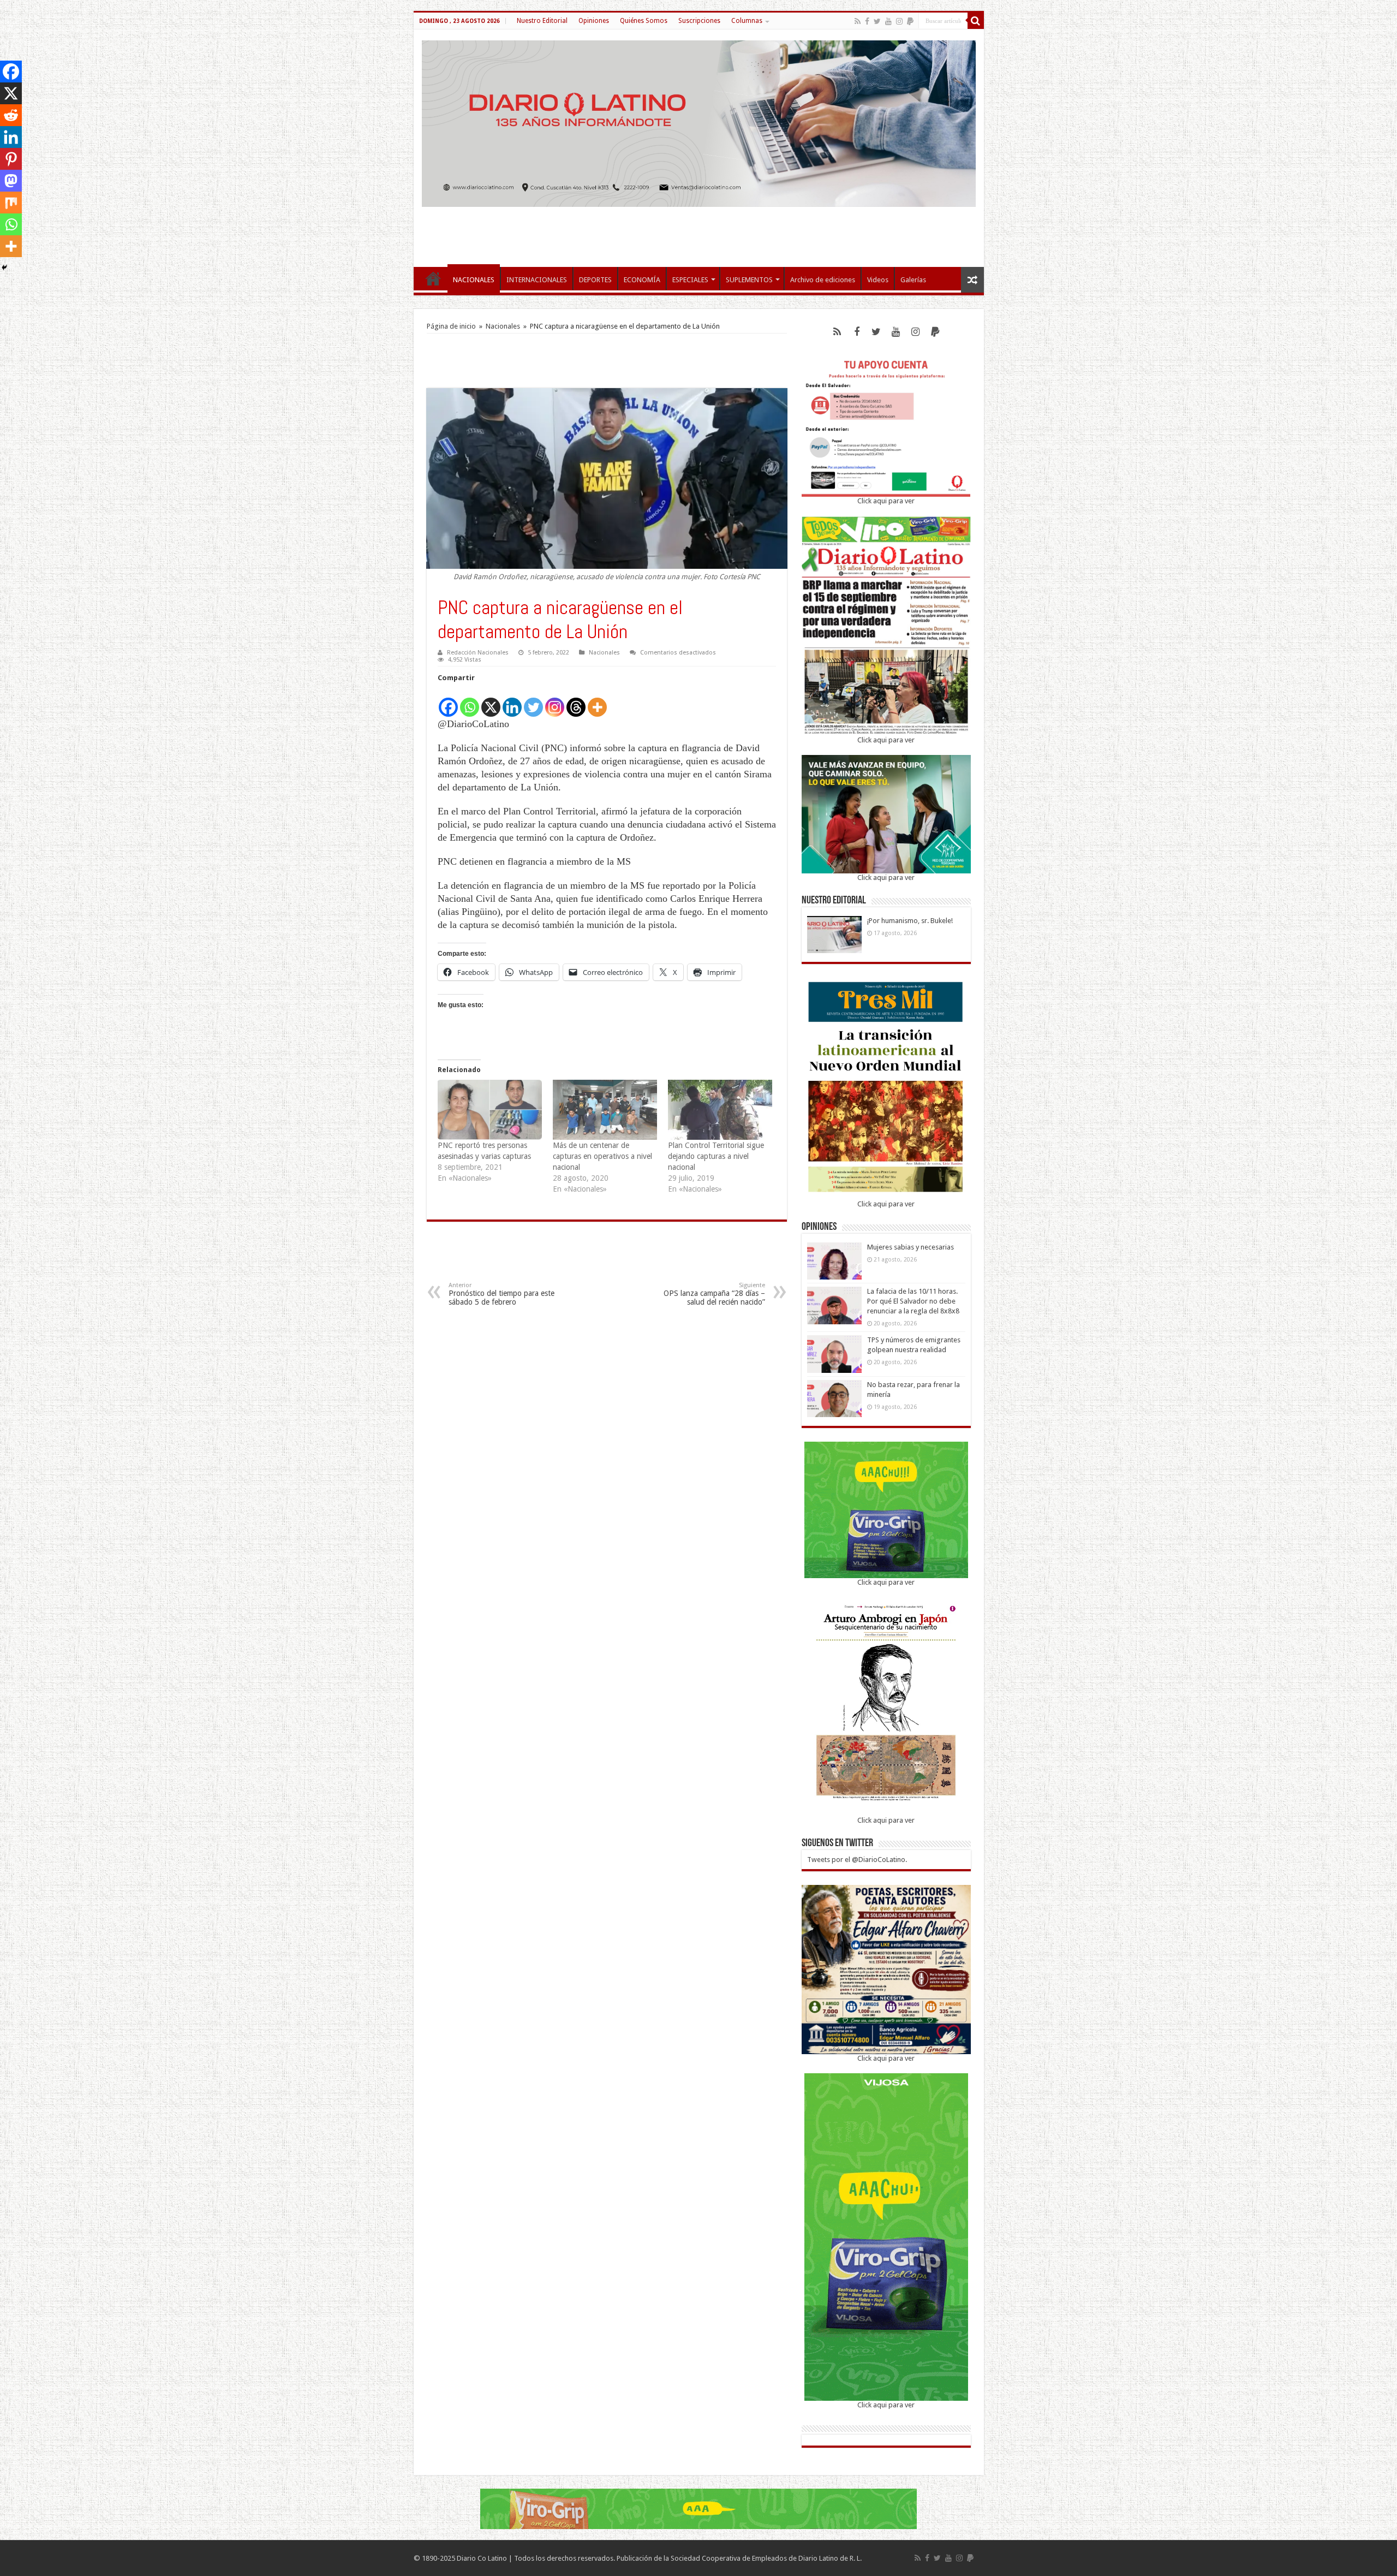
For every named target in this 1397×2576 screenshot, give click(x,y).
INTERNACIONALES (537, 280)
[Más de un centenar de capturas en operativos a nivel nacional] (605, 1109)
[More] (597, 701)
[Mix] (11, 203)
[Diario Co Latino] (699, 122)
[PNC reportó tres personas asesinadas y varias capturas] (490, 1109)
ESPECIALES (690, 280)
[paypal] (910, 21)
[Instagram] (555, 701)
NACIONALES (474, 280)
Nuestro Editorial (542, 21)
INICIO (433, 278)
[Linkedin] (512, 701)
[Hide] (4, 267)
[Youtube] (888, 21)
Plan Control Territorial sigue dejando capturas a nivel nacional (716, 1156)
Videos (878, 280)
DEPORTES (595, 280)
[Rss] (858, 21)
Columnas (747, 21)
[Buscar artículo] (976, 21)
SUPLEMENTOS (749, 280)
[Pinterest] (11, 159)
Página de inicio (451, 326)
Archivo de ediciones (823, 280)
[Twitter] (877, 21)
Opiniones (594, 21)
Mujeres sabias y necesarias (911, 1247)
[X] (491, 701)
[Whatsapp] (470, 701)
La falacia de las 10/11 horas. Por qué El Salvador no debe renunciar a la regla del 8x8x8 (913, 1301)
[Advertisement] (698, 231)
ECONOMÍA (642, 280)
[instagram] (899, 21)
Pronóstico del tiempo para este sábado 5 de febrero (502, 1294)
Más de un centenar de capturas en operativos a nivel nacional (602, 1156)
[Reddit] (11, 115)
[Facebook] (867, 21)
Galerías (913, 280)
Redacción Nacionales (478, 653)
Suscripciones (699, 21)
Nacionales (503, 326)
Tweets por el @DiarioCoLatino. (857, 1860)
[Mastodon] (11, 181)
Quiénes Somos (644, 21)
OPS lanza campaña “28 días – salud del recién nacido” (714, 1294)
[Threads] (576, 701)
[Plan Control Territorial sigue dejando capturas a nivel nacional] (720, 1109)
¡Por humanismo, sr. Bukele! (910, 921)
